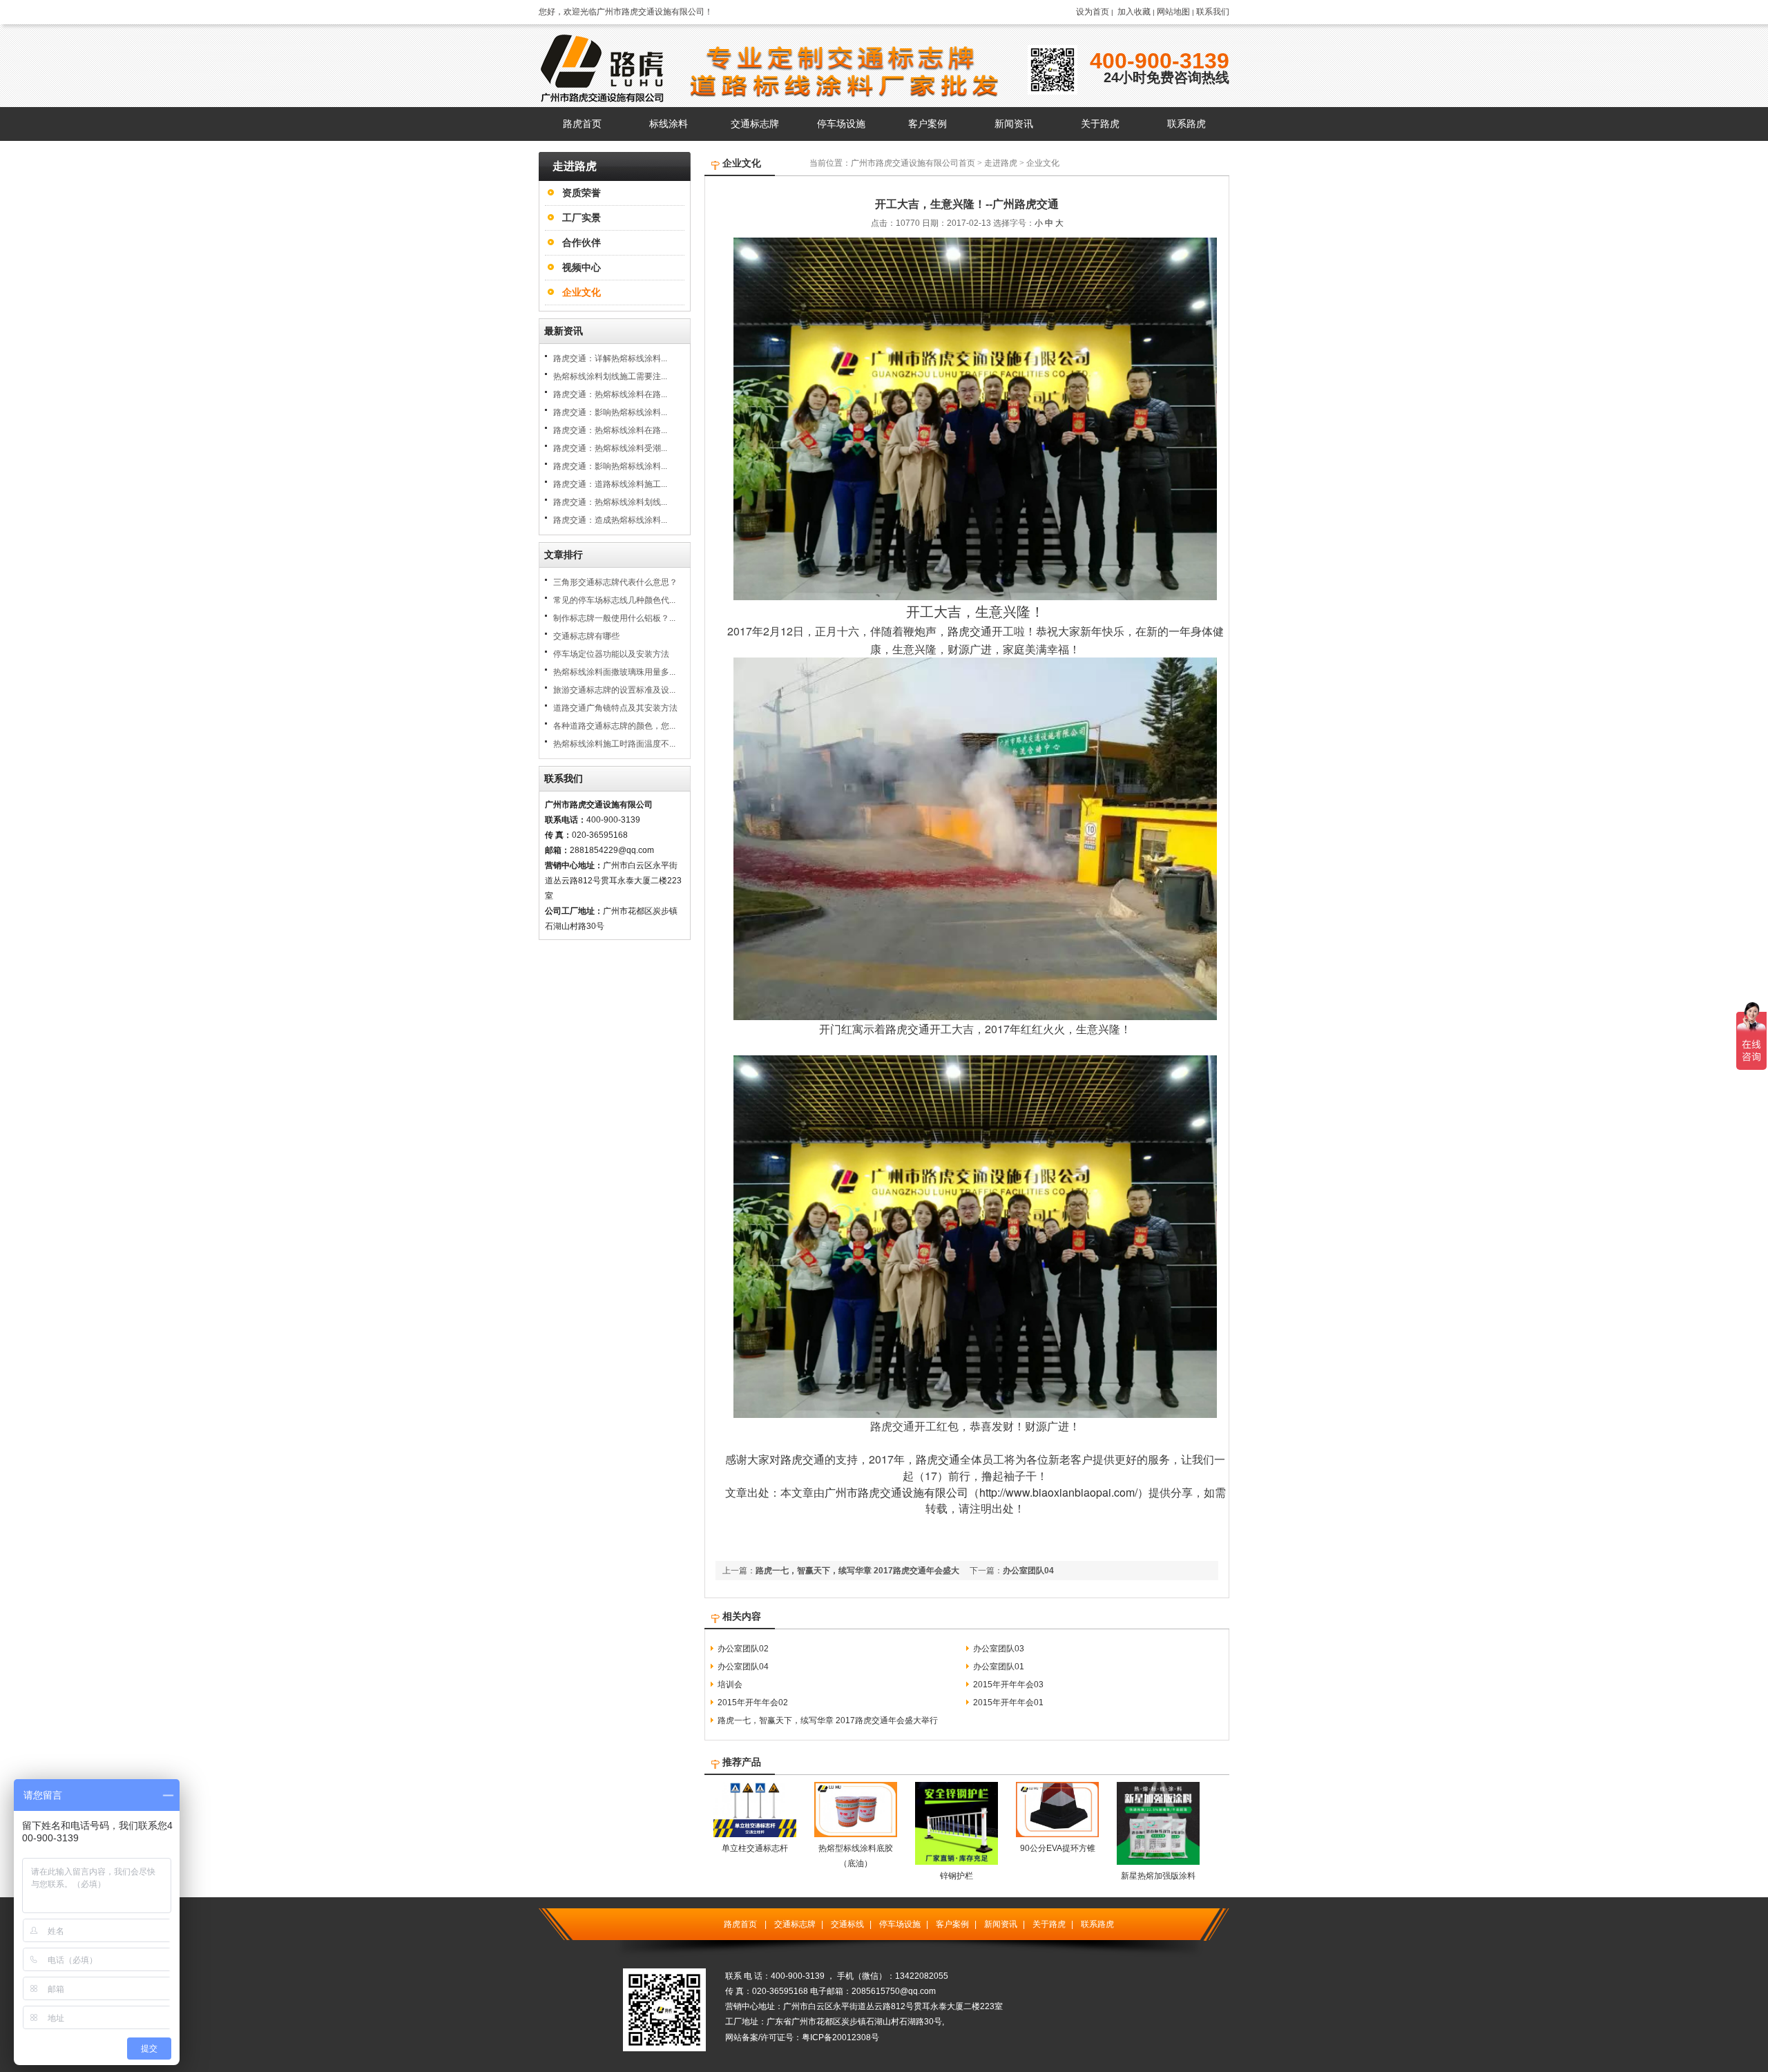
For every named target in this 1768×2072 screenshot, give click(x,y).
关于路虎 (1049, 1924)
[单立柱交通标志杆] (755, 1834)
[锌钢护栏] (957, 1862)
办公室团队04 (1028, 1571)
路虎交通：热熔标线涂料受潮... (610, 448)
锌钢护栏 (957, 1876)
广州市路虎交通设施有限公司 (896, 1492)
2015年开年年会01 (1008, 1702)
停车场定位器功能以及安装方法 (611, 654)
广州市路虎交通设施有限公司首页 (913, 163)
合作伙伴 (582, 242)
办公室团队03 (999, 1649)
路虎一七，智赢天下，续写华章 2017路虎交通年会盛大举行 (828, 1720)
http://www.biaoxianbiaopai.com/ (1058, 1492)
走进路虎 (1001, 163)
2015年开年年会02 (753, 1702)
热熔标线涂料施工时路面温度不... (614, 744)
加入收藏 (1134, 12)
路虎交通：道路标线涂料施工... (610, 484)
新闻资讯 (1001, 1924)
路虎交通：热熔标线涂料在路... (610, 394)
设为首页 (1093, 12)
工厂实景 (582, 218)
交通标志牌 (795, 1924)
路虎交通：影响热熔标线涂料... (610, 412)
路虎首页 (740, 1924)
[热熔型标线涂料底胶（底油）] (856, 1834)
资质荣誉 (582, 193)
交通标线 (847, 1924)
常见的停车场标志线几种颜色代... (614, 600)
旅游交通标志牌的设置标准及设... (614, 690)
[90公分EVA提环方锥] (1057, 1834)
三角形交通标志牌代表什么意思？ (615, 582)
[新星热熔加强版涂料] (1158, 1862)
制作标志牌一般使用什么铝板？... (614, 618)
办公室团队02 (743, 1649)
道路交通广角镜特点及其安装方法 (615, 708)
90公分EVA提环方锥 (1058, 1848)
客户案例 (952, 1924)
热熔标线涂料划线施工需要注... (610, 376)
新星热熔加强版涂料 (1158, 1876)
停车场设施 (900, 1924)
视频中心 (582, 267)
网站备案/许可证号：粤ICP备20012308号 (802, 2037)
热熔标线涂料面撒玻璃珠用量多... (614, 672)
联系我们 (1213, 12)
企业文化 (582, 292)
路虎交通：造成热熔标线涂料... (610, 520)
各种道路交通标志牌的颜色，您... (614, 726)
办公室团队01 (999, 1667)
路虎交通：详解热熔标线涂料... (610, 358)
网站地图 (1173, 12)
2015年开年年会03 (1008, 1685)
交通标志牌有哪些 (586, 636)
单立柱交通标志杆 (755, 1848)
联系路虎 (1097, 1924)
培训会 (730, 1685)
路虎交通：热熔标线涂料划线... (610, 502)
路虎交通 (970, 631)
